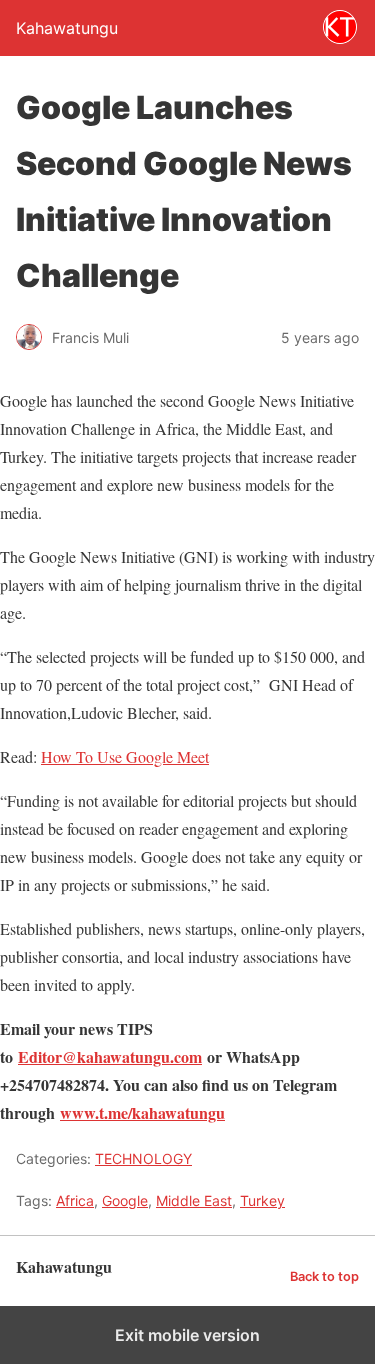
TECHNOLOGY (143, 1158)
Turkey (262, 1200)
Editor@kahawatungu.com (110, 1056)
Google (125, 1200)
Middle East (194, 1200)
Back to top (324, 1276)
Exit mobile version (187, 1335)
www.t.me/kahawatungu (142, 1112)
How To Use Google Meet (125, 756)
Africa (75, 1200)
